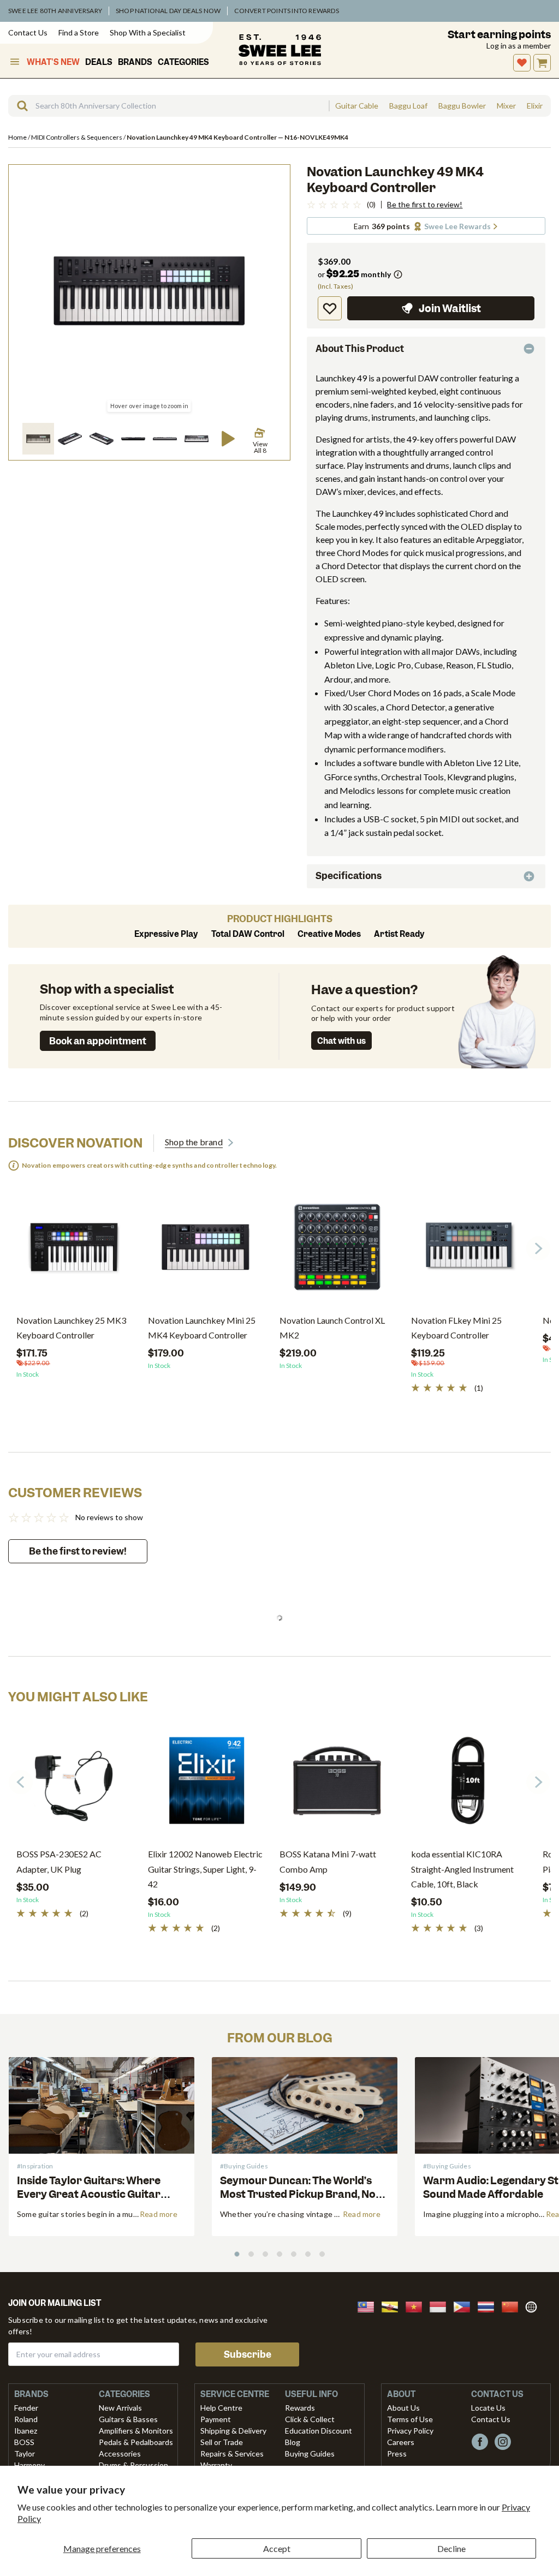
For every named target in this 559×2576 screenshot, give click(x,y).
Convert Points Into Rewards (286, 11)
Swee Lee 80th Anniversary (55, 11)
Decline (451, 2548)
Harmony (29, 2465)
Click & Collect (310, 2419)
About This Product (360, 349)
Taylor (25, 2454)
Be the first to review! (425, 205)
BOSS (24, 2442)
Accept (277, 2548)
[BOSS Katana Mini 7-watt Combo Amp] (337, 1785)
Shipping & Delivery (233, 2431)
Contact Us (28, 32)
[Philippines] (465, 2306)
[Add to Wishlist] (330, 308)
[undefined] (19, 106)
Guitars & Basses (128, 2419)
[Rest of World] (534, 2306)
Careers (401, 2442)
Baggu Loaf (408, 106)
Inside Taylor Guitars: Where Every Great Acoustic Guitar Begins (89, 2194)
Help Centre (221, 2408)
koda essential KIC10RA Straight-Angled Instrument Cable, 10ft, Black (462, 1869)
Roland (26, 2419)
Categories (183, 62)
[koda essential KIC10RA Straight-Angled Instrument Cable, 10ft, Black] (469, 1785)
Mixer (506, 106)
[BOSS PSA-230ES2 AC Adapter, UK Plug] (74, 1785)
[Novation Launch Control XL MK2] (337, 1251)
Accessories (120, 2454)
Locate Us (488, 2408)
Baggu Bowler (462, 106)
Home (18, 137)
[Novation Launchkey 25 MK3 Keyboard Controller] (74, 1251)
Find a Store (79, 32)
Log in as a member (519, 46)
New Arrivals (120, 2408)
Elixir (535, 106)
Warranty (216, 2465)
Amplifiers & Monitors (136, 2431)
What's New (53, 62)
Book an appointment (98, 1041)
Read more (159, 2214)
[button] (38, 439)
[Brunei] (393, 2306)
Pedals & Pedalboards (136, 2442)
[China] (513, 2306)
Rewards (300, 2408)
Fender (26, 2408)
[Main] (280, 50)
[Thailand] (489, 2306)
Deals (99, 62)
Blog (293, 2442)
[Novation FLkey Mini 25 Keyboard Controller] (469, 1251)
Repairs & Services (232, 2454)
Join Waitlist (450, 309)
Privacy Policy (410, 2431)
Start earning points (499, 35)
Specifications (349, 876)
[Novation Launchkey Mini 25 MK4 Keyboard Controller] (206, 1251)
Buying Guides (310, 2454)
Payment (216, 2419)
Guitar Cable (357, 106)
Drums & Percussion (133, 2465)
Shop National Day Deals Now (168, 11)
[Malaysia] (369, 2306)
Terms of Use (410, 2419)
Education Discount (319, 2431)
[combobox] (168, 106)
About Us (403, 2408)
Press (397, 2454)
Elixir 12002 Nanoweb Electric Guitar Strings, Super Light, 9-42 (205, 1869)
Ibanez (26, 2431)
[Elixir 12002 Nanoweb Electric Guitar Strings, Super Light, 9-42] (206, 1785)
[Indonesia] (441, 2306)
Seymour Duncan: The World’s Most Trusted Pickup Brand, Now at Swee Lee (302, 2194)
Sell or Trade (222, 2442)
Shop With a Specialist (148, 32)
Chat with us (341, 1041)
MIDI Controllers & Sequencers (77, 137)
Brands (135, 62)
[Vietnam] (417, 2306)
